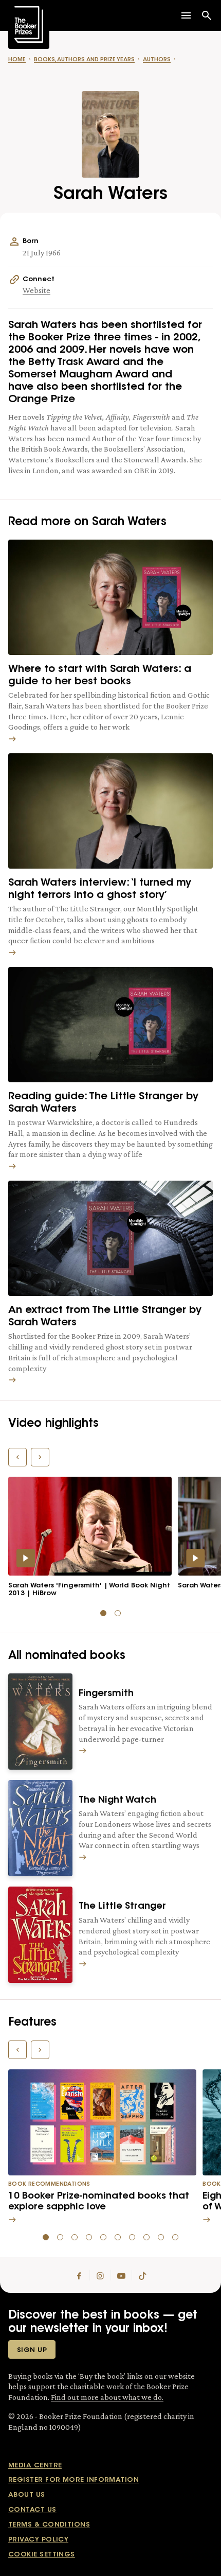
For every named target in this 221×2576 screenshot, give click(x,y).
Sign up (32, 2350)
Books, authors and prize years (84, 60)
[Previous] (17, 1457)
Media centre (35, 2466)
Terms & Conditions (49, 2525)
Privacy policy (38, 2540)
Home (17, 60)
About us (27, 2495)
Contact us (32, 2510)
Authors (157, 60)
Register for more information (73, 2480)
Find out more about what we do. (107, 2397)
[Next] (40, 1457)
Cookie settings (42, 2555)
